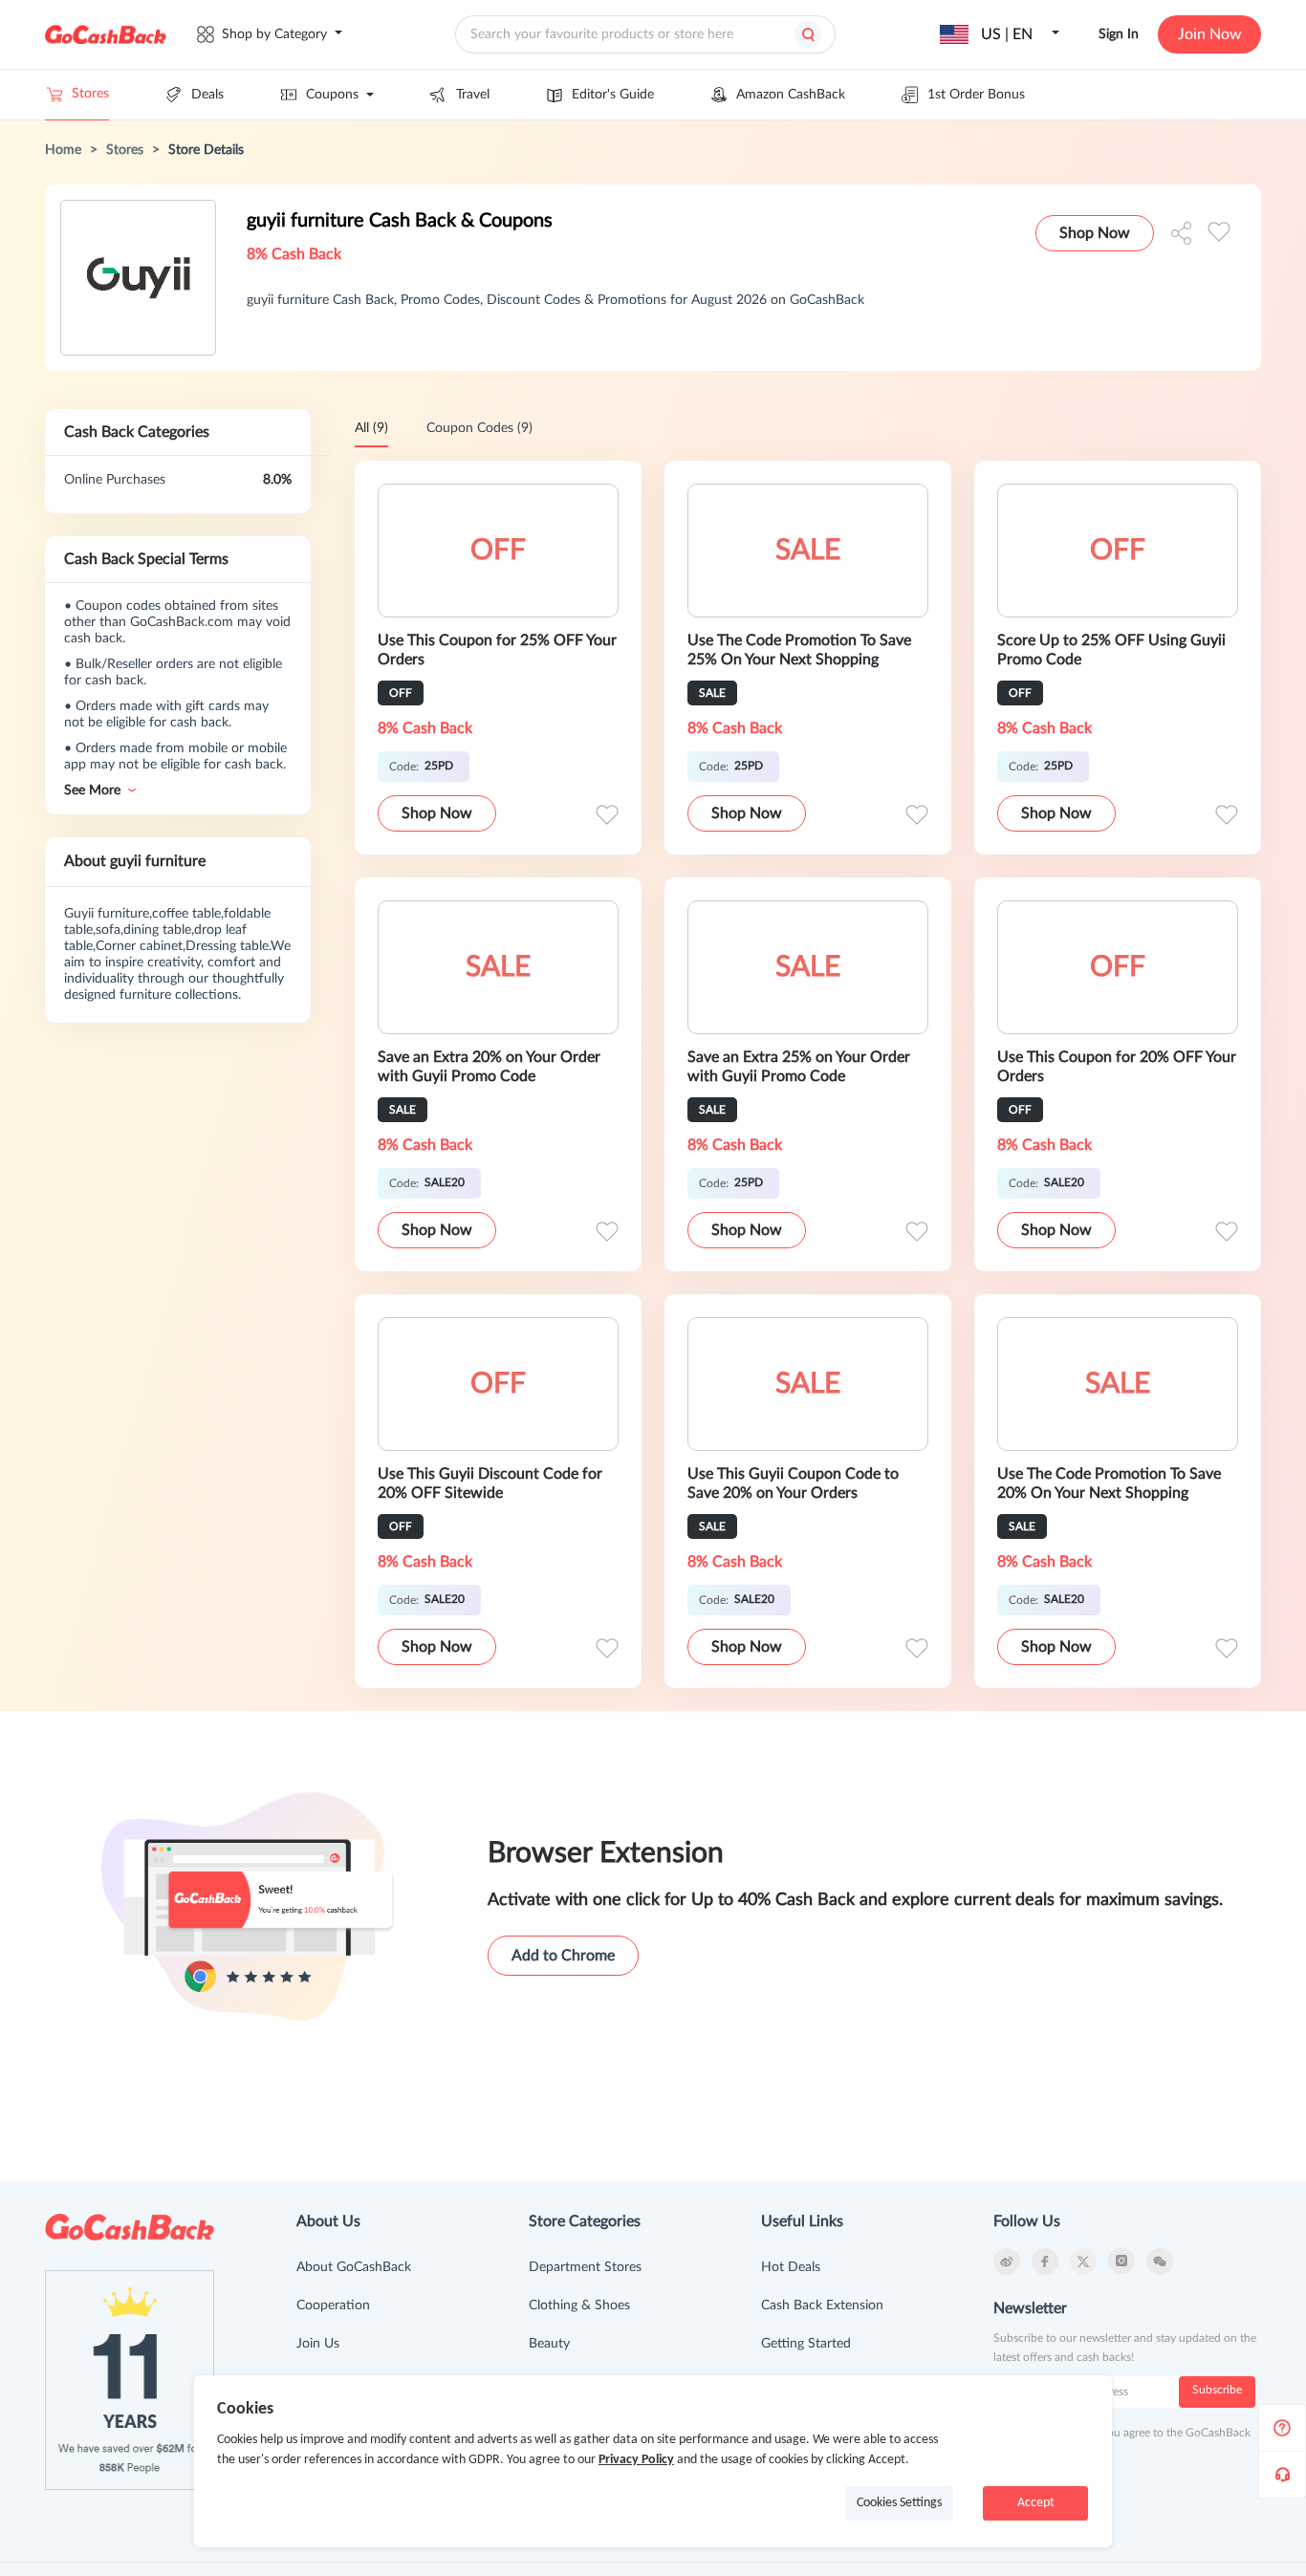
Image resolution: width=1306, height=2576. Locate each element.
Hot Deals (791, 2267)
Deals (207, 95)
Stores (90, 94)
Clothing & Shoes (579, 2305)
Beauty (549, 2344)
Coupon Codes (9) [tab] (479, 428)
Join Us (318, 2344)
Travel (473, 95)
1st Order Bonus (976, 95)
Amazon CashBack (791, 95)
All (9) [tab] (371, 428)
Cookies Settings (899, 2503)
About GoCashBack (354, 2267)
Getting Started (806, 2344)
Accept (1036, 2503)
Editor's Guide (613, 95)
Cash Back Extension (822, 2305)
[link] (63, 150)
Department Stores (585, 2267)
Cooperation (333, 2305)
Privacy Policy (636, 2460)
